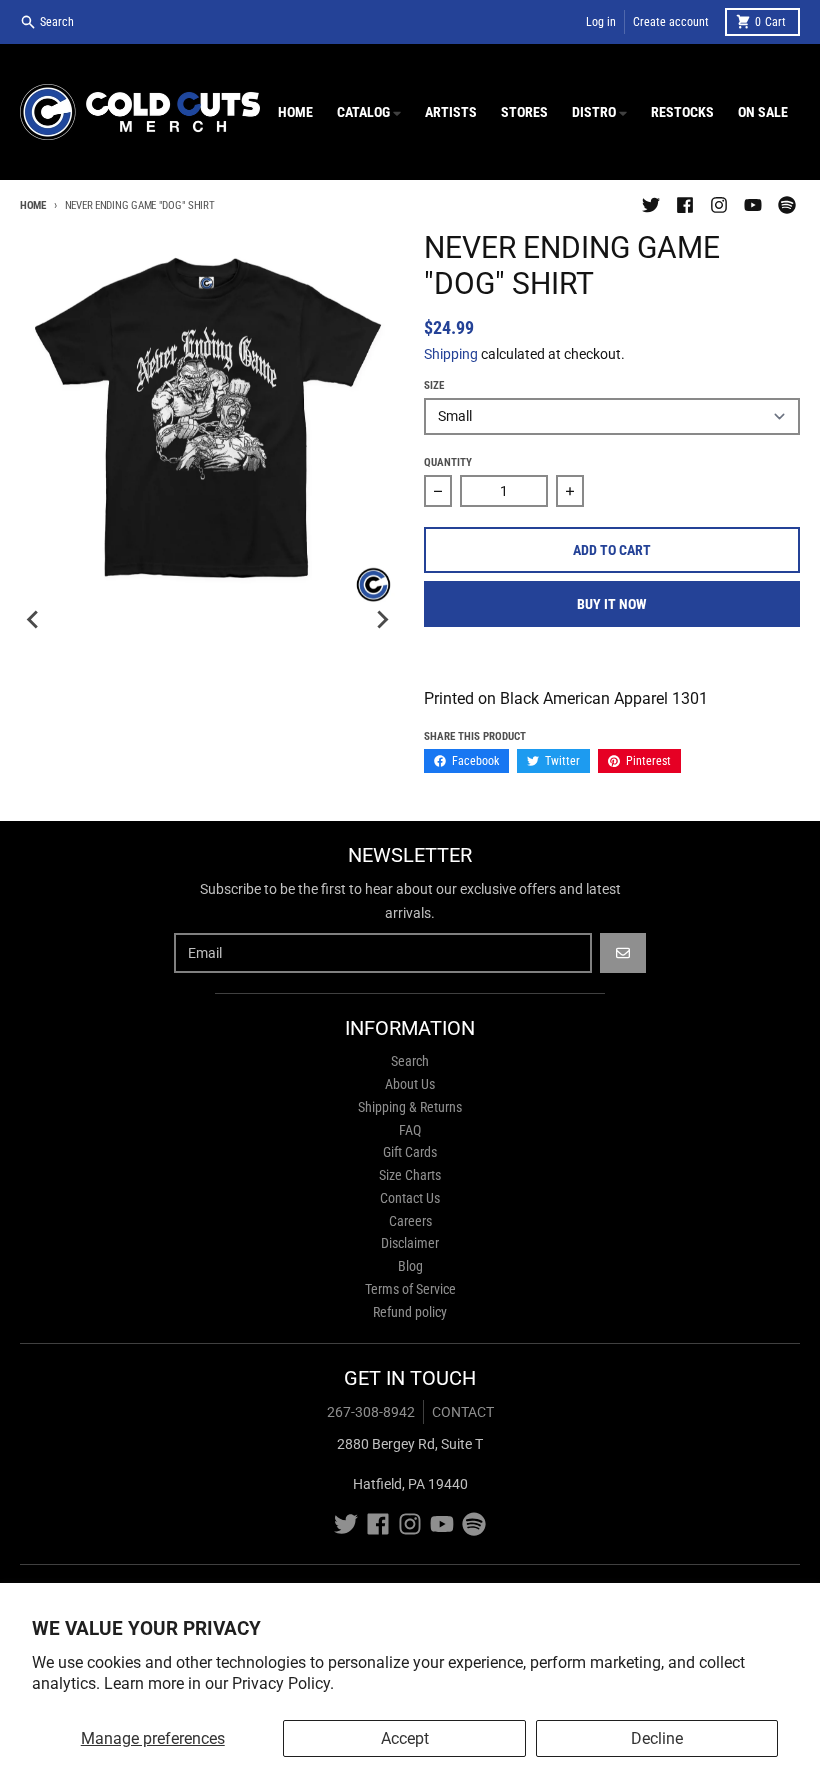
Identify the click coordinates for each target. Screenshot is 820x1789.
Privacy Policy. (283, 1683)
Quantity (448, 462)
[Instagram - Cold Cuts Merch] (719, 205)
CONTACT (463, 1412)
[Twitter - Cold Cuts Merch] (651, 205)
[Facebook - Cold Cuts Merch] (685, 205)
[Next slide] (382, 620)
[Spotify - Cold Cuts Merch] (787, 205)
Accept (405, 1738)
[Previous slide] (34, 620)
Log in (601, 22)
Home (33, 205)
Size (434, 385)
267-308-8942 (371, 1412)
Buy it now (612, 604)
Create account (671, 22)
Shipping (451, 354)
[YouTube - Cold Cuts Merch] (753, 205)
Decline (657, 1738)
